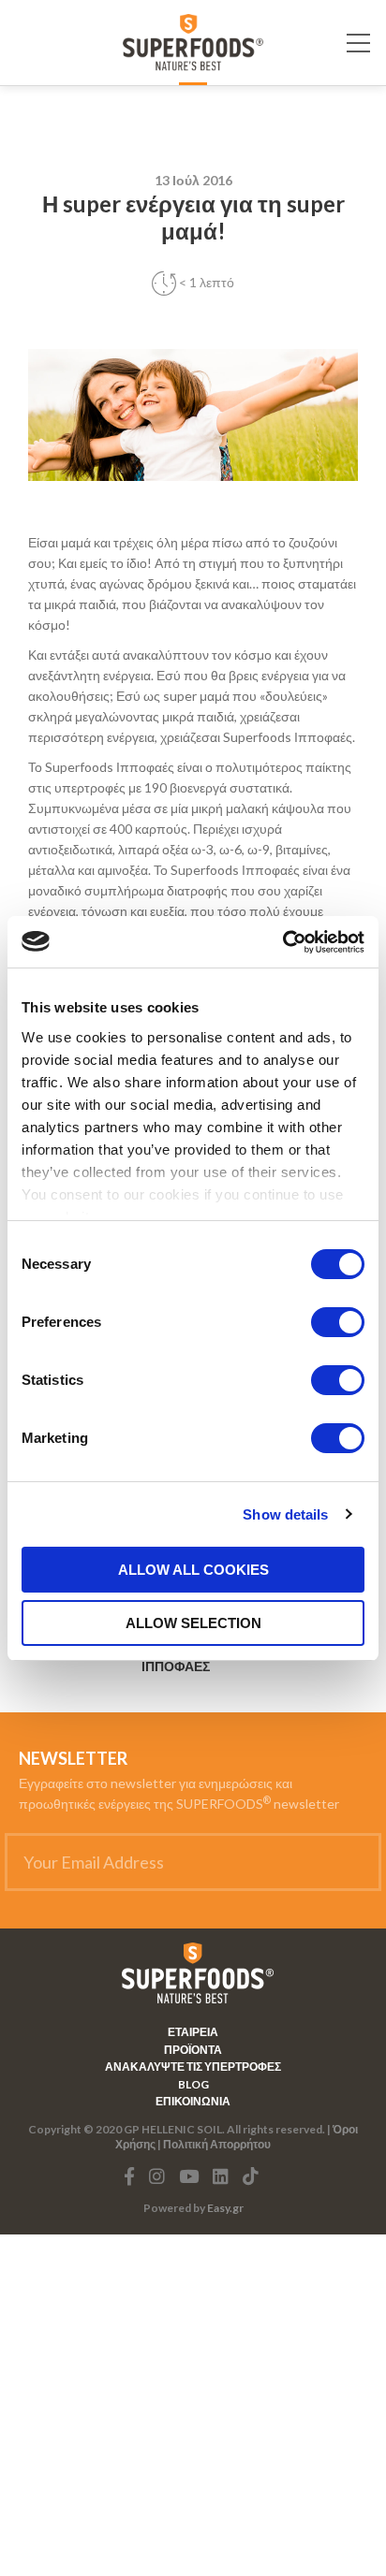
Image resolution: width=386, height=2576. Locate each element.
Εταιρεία (193, 2032)
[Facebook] (129, 2176)
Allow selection (193, 1623)
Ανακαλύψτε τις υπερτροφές (193, 2067)
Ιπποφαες (176, 1666)
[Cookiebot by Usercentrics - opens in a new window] (282, 942)
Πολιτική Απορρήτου (217, 2144)
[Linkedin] (221, 2176)
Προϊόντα (193, 2050)
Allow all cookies (193, 1570)
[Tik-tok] (251, 2176)
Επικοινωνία (193, 2102)
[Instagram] (157, 2176)
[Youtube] (189, 2176)
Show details (285, 1514)
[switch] (338, 1322)
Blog (193, 2085)
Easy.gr (225, 2208)
